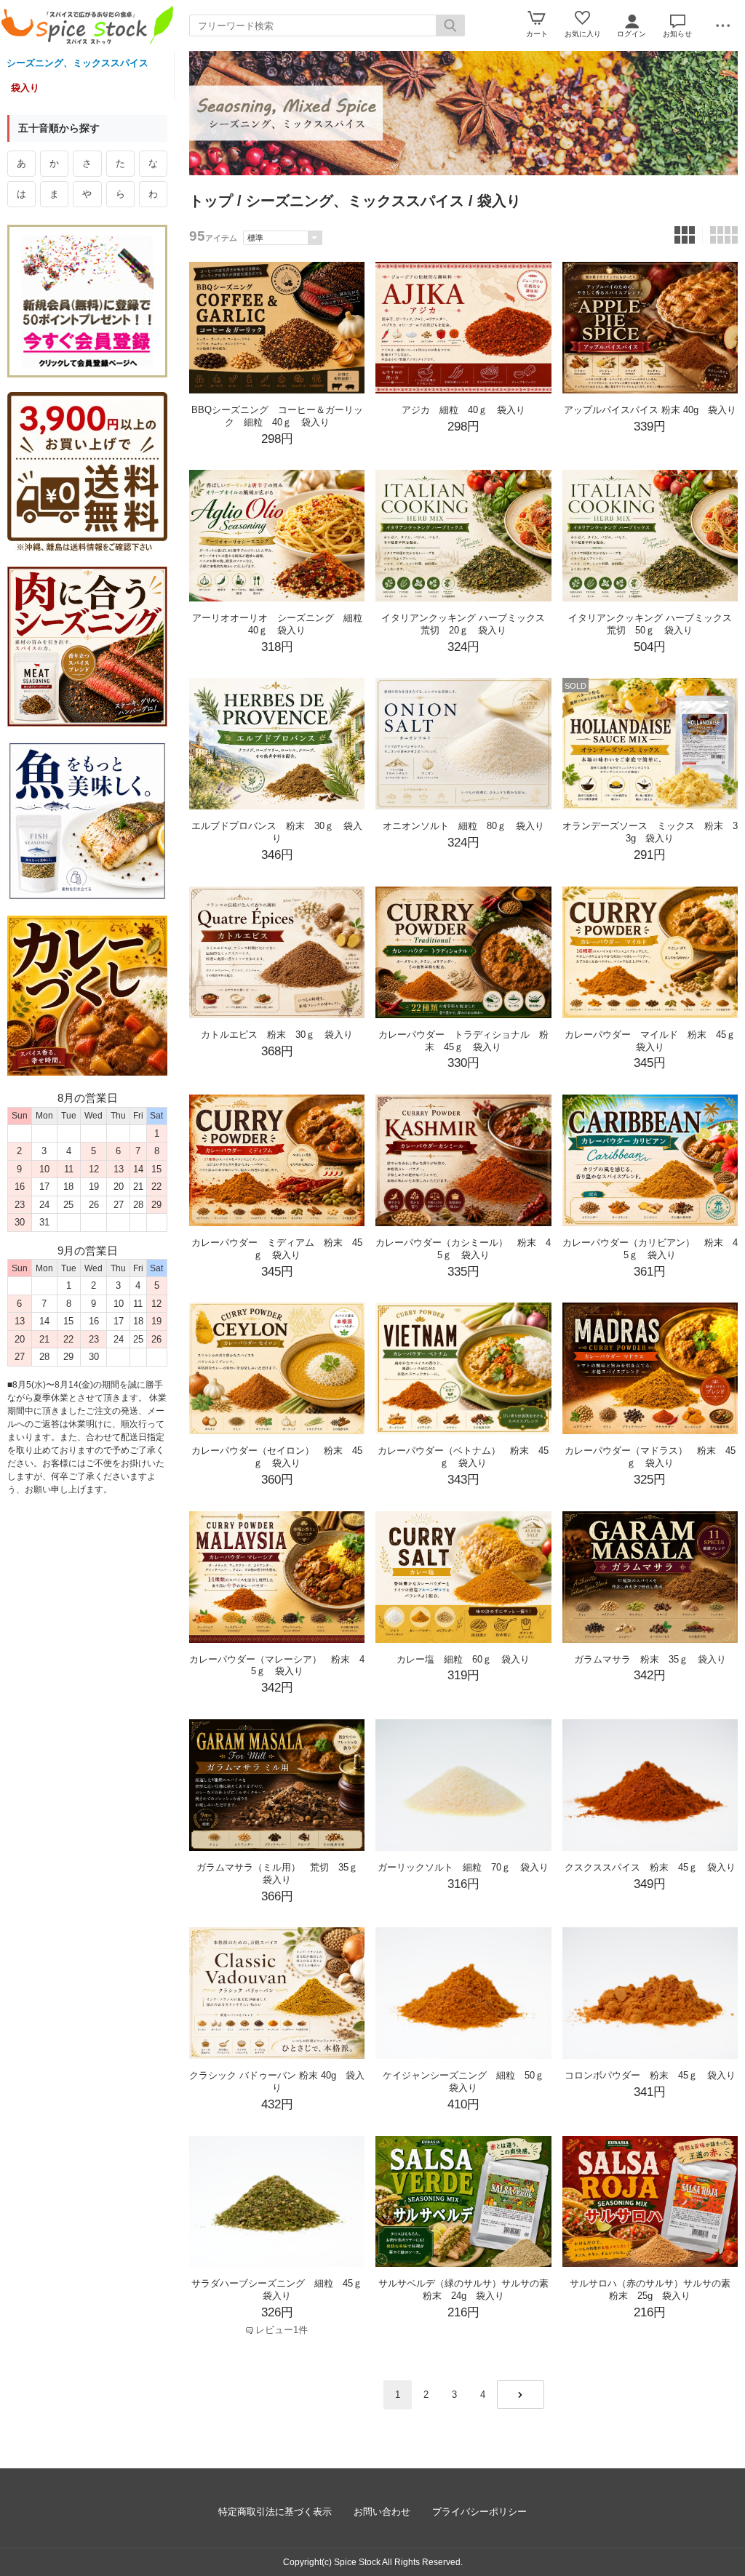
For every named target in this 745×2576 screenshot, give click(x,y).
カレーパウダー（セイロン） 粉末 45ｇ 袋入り (277, 1457)
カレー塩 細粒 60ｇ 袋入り (463, 1659)
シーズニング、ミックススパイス (77, 63)
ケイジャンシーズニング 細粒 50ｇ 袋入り (468, 2081)
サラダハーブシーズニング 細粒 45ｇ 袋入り (282, 2289)
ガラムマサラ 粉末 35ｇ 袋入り (650, 1659)
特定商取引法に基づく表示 (275, 2512)
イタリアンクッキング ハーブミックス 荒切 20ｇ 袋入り (468, 624)
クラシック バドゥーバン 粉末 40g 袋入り (277, 2081)
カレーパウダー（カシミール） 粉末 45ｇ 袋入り (463, 1249)
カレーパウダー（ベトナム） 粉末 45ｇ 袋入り (463, 1457)
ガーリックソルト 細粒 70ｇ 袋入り (463, 1867)
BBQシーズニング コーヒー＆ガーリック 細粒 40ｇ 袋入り (277, 416)
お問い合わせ (382, 2512)
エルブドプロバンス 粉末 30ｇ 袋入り (277, 832)
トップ (211, 201)
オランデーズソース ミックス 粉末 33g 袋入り (650, 832)
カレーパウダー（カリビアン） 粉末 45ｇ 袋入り (650, 1249)
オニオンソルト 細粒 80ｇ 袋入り (463, 826)
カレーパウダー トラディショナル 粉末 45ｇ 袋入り (463, 1041)
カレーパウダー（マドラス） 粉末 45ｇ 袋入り (650, 1457)
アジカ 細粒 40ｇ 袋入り (463, 410)
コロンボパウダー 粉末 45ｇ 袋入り (650, 2075)
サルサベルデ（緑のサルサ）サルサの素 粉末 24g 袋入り (468, 2289)
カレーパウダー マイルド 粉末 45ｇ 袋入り (655, 1041)
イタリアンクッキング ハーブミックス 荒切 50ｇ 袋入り (655, 624)
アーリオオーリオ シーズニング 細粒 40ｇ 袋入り (282, 624)
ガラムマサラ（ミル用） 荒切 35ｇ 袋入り (282, 1873)
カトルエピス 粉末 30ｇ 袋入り (277, 1035)
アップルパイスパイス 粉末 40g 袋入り (650, 410)
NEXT (521, 2395)
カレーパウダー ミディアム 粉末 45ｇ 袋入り (277, 1249)
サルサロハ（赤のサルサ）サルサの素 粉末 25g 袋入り (655, 2289)
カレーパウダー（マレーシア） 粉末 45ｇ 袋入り (277, 1665)
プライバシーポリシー (479, 2512)
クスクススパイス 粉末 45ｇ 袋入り (650, 1867)
